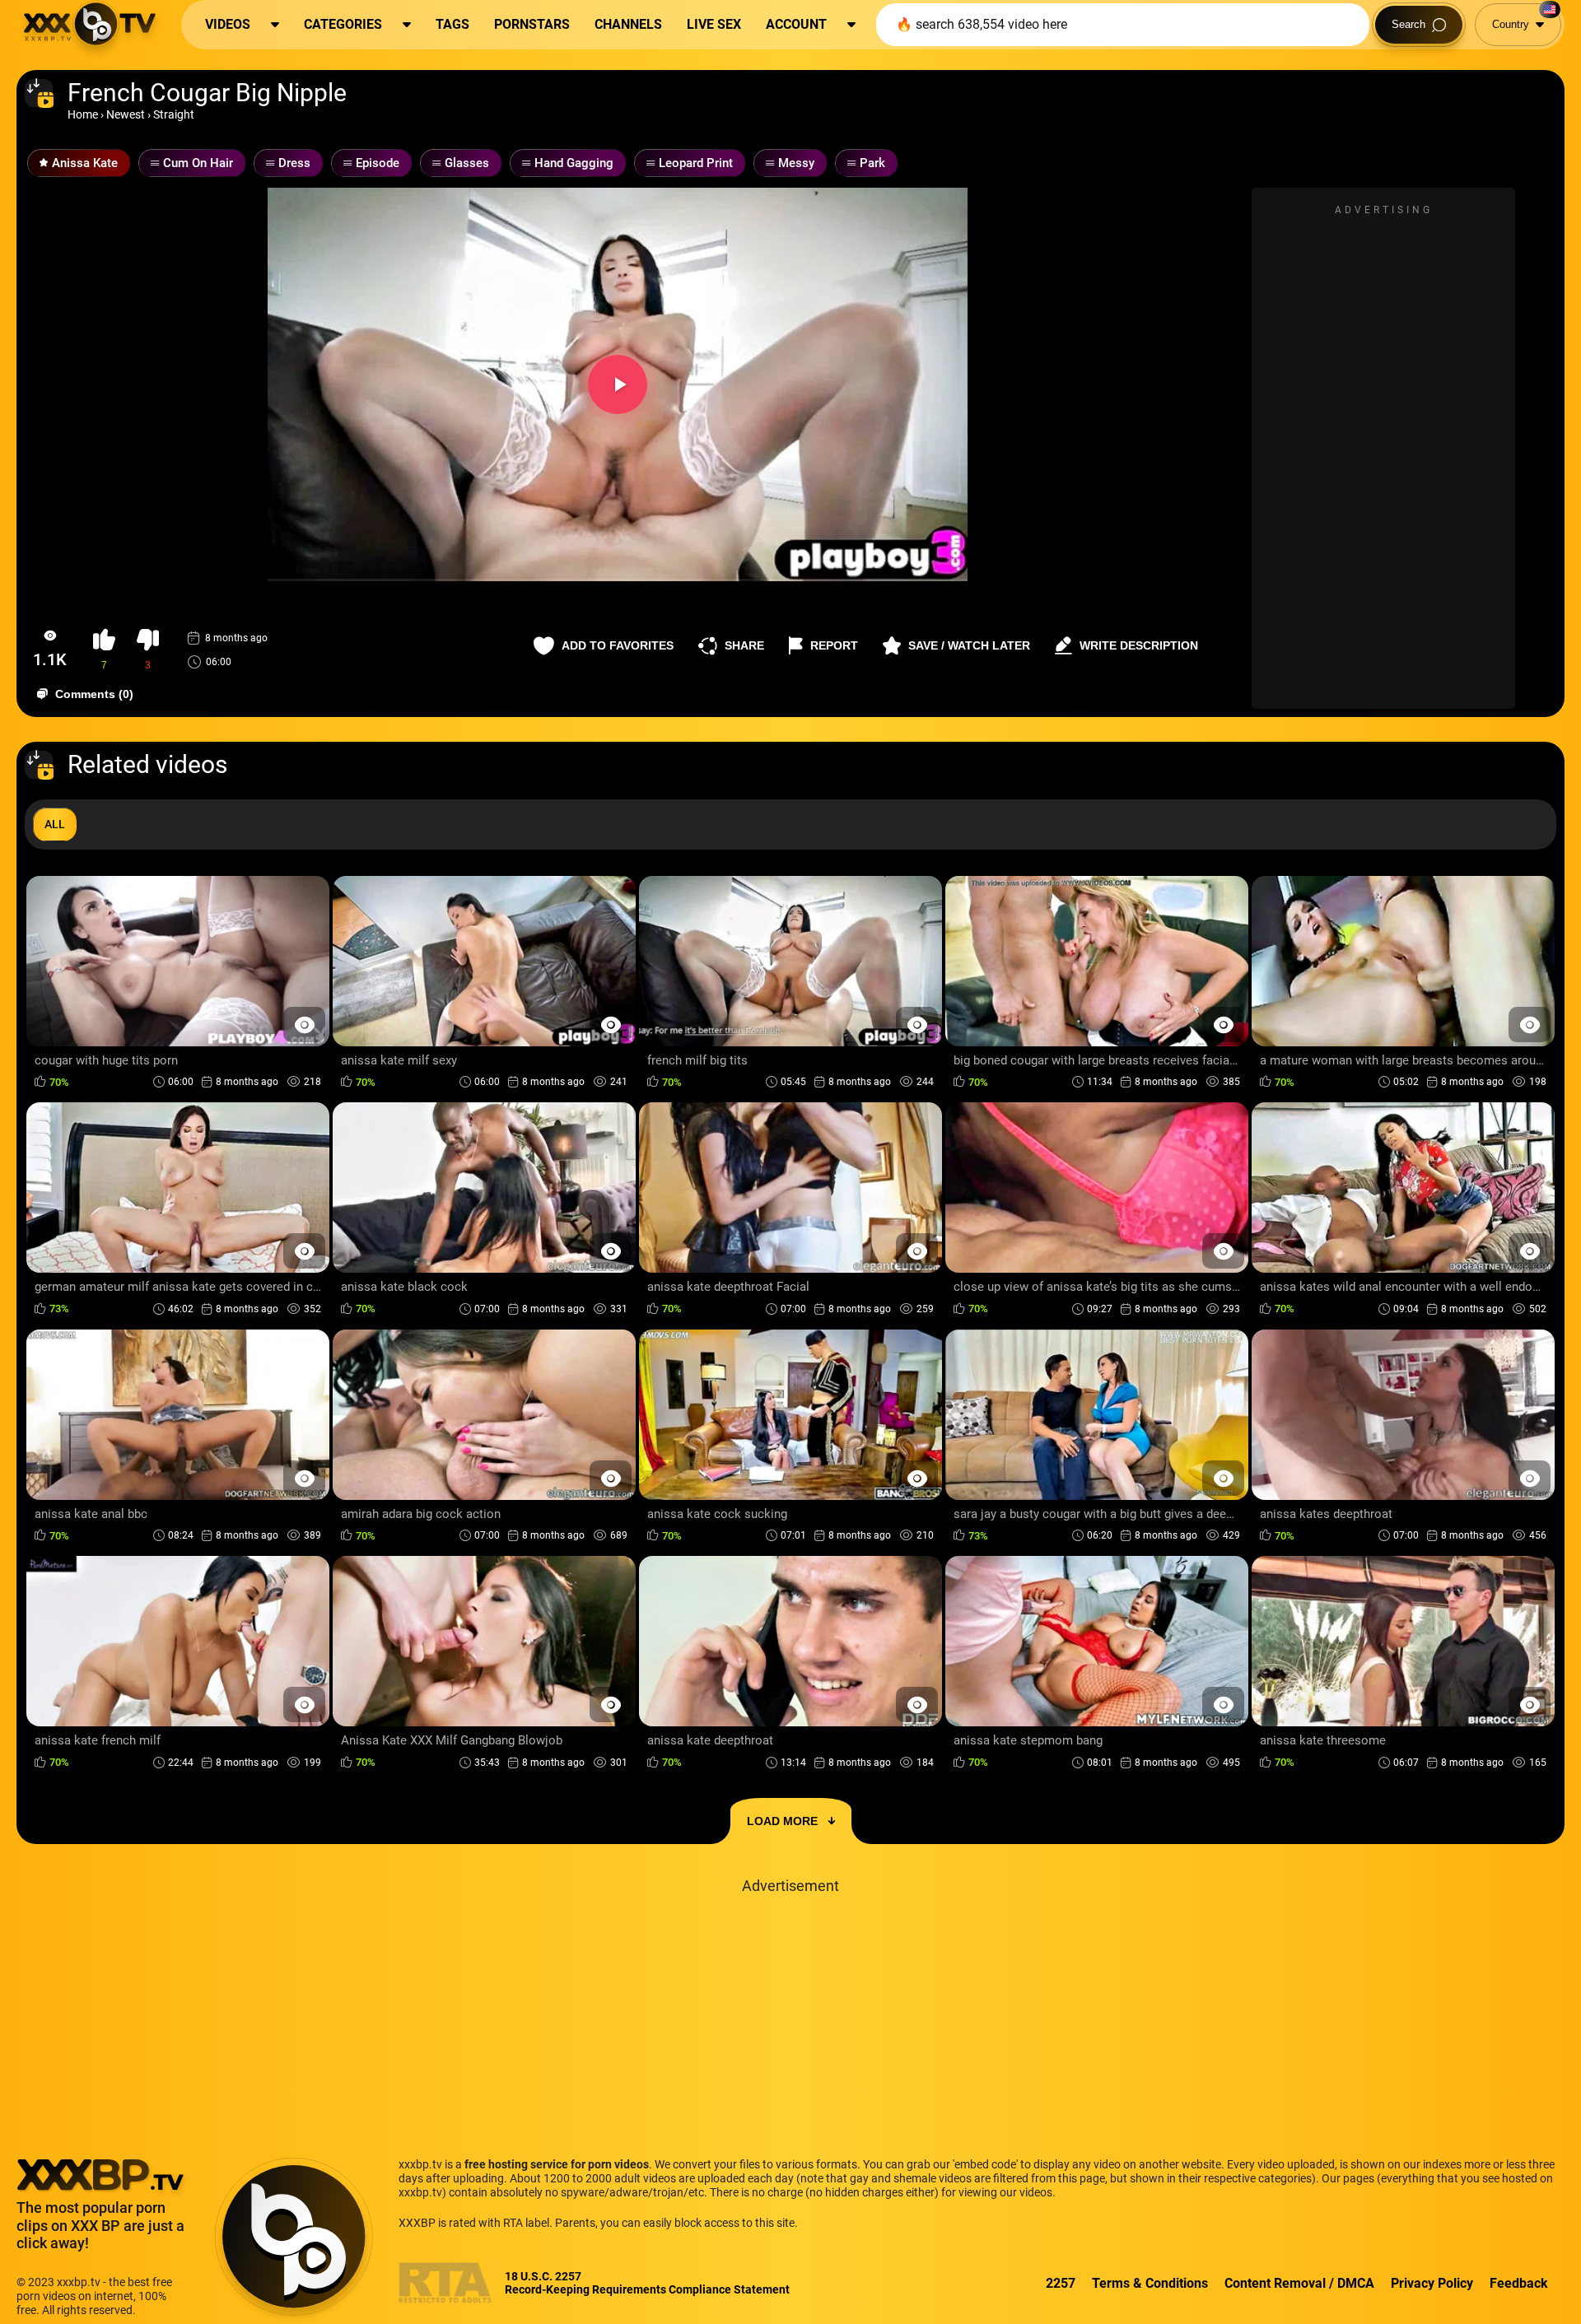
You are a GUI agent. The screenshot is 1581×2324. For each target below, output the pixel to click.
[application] (618, 384)
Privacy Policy (1432, 2283)
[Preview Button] (304, 1025)
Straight (174, 114)
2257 (1061, 2283)
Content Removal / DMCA (1299, 2283)
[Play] (618, 384)
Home (83, 114)
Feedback (1519, 2283)
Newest (126, 114)
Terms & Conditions (1150, 2283)
